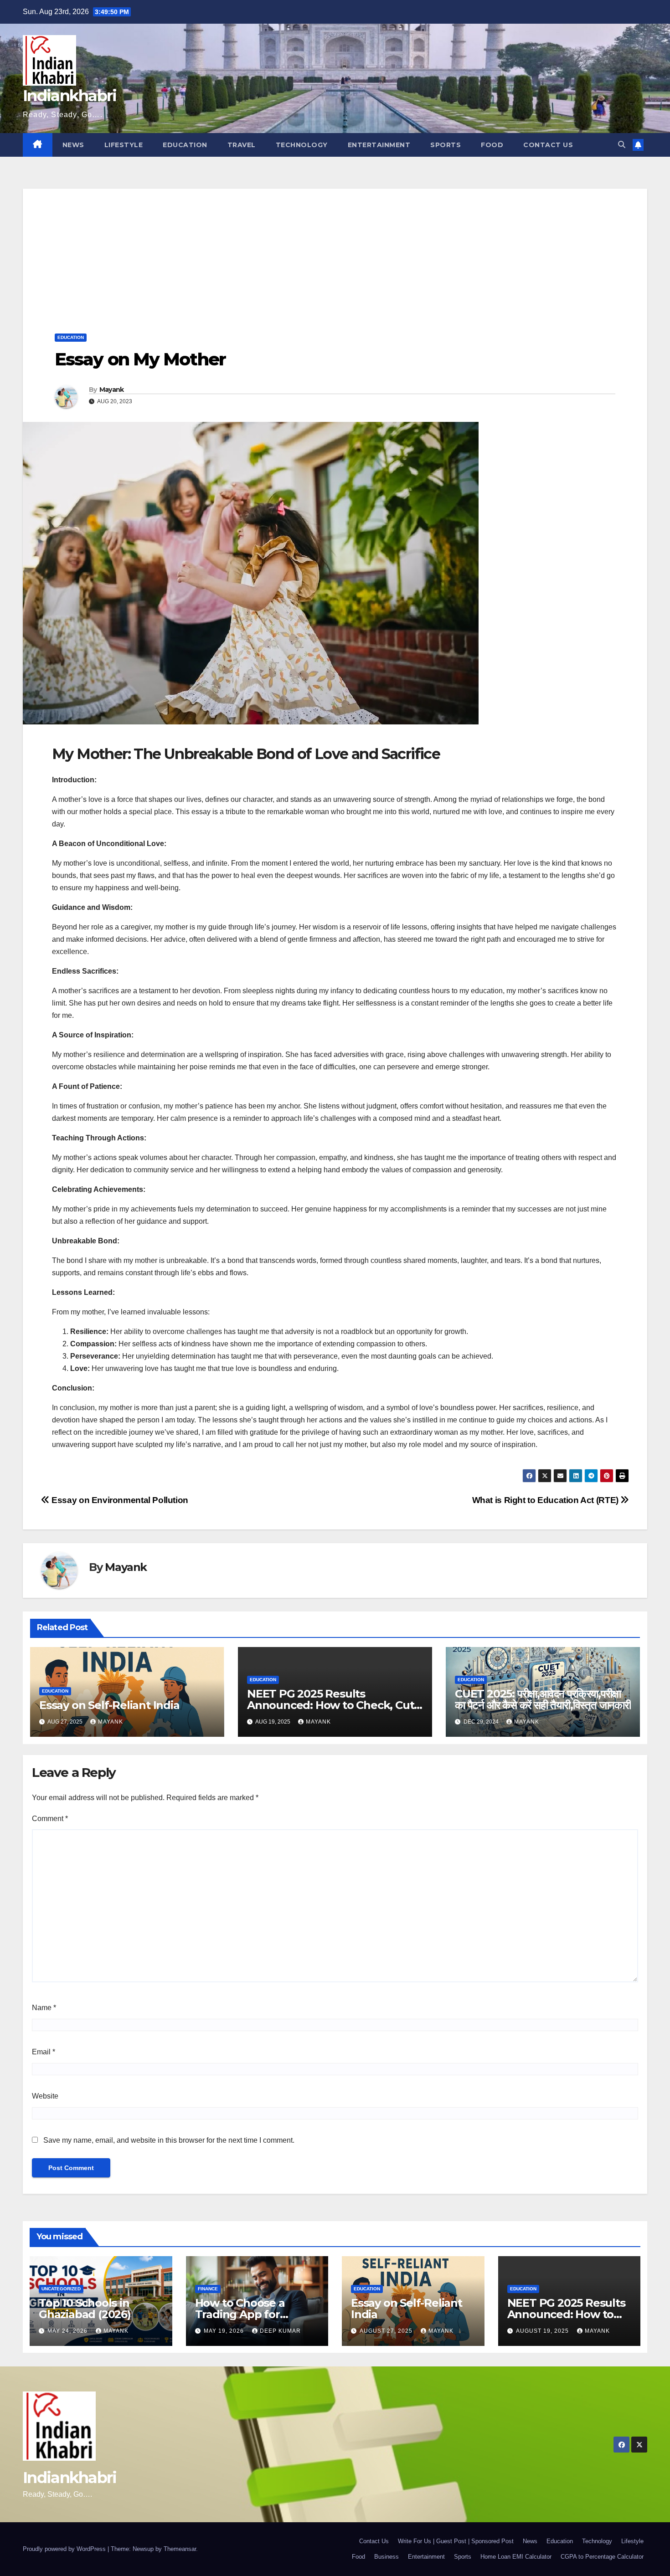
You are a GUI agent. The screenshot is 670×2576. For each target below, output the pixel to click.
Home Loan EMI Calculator (516, 2557)
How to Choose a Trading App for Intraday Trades (240, 2314)
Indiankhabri (70, 96)
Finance (208, 2289)
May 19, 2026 (225, 2331)
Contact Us (548, 145)
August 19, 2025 (543, 2331)
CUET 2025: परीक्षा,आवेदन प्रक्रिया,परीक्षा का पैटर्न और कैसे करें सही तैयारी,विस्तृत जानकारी (543, 1699)
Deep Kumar (280, 2331)
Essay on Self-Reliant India (109, 1705)
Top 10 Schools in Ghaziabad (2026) (85, 2309)
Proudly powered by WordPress (65, 2549)
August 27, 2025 (387, 2331)
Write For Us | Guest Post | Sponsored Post (456, 2541)
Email (44, 2052)
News (73, 145)
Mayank (112, 390)
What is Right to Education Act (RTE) (546, 1500)
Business (387, 2557)
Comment (50, 1819)
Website (45, 2096)
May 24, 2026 (68, 2331)
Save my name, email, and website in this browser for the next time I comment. (169, 2140)
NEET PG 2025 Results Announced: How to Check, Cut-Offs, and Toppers (332, 1705)
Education (185, 145)
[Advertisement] (335, 252)
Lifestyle (124, 145)
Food (492, 145)
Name (44, 2008)
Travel (242, 145)
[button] (622, 145)
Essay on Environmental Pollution (119, 1500)
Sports (446, 145)
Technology (302, 145)
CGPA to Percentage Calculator (602, 2557)
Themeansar (180, 2549)
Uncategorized (61, 2289)
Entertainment (379, 145)
